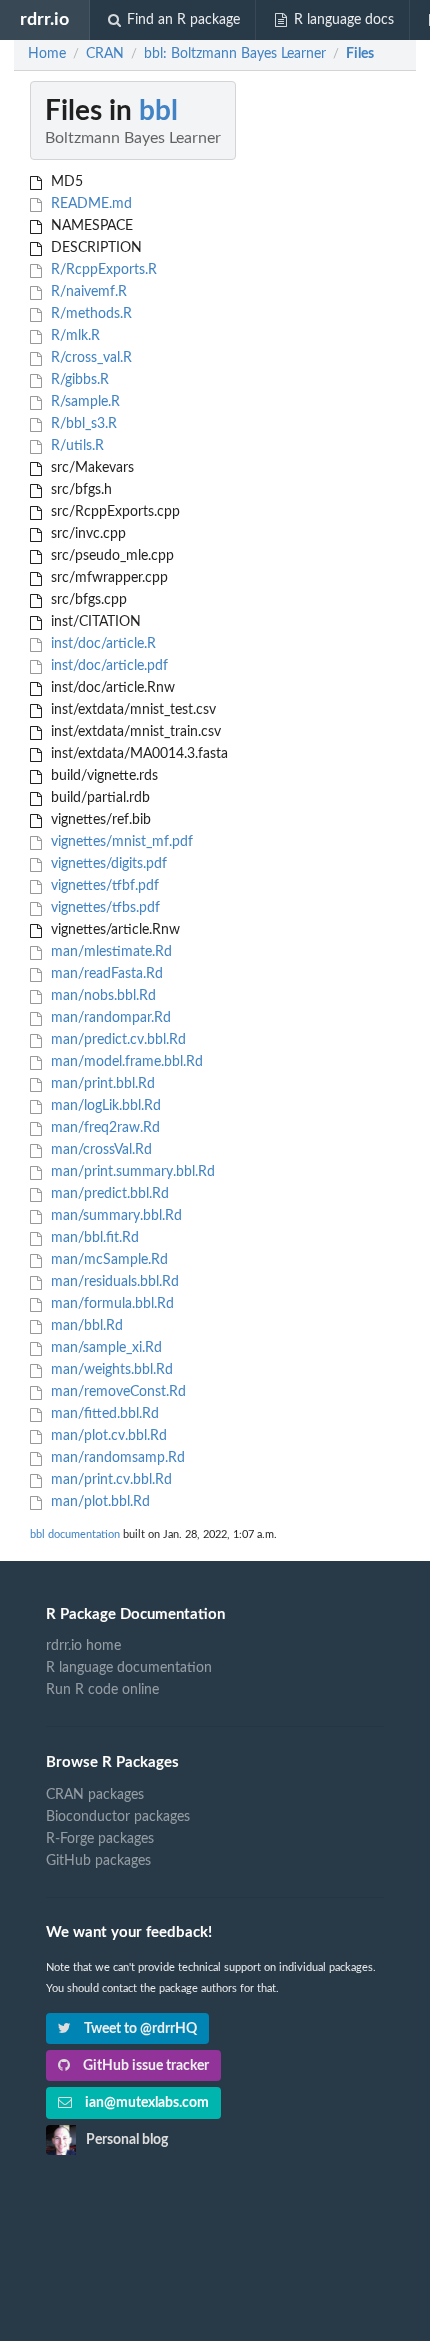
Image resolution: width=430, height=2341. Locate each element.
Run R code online (102, 1690)
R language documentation (129, 1668)
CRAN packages (95, 1795)
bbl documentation (75, 1534)
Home (47, 54)
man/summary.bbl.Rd (114, 1216)
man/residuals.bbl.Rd (113, 1282)
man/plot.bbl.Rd (98, 1502)
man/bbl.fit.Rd (93, 1238)
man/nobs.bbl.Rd (101, 996)
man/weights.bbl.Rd (110, 1370)
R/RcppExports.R (102, 270)
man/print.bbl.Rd (101, 1084)
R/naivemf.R (87, 292)
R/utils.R (75, 446)
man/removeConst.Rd (116, 1392)
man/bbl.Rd (85, 1326)
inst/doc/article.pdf (107, 666)
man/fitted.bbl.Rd (103, 1414)
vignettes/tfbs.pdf (103, 908)
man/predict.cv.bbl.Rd (116, 1040)
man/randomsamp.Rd (116, 1458)
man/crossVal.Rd (99, 1150)
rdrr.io (44, 19)
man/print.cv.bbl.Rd (109, 1480)
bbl (158, 111)
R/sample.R (83, 402)
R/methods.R (89, 314)
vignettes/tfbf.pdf (103, 886)
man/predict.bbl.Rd (108, 1194)
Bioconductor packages (118, 1817)
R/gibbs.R (78, 380)
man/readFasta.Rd (105, 974)
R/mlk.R (73, 336)
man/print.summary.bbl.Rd (131, 1172)
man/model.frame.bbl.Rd (125, 1062)
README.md (89, 204)
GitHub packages (98, 1861)
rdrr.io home (83, 1646)
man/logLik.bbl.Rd (104, 1106)
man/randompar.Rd (109, 1018)
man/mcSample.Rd (107, 1260)
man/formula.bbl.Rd (110, 1304)
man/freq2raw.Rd (103, 1128)
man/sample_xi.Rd (104, 1348)
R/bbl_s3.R (82, 424)
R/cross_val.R (89, 358)
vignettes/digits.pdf (107, 864)
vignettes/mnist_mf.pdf (120, 842)
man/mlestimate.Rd (109, 952)
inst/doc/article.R (101, 644)
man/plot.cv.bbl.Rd (107, 1436)
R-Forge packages (100, 1839)
